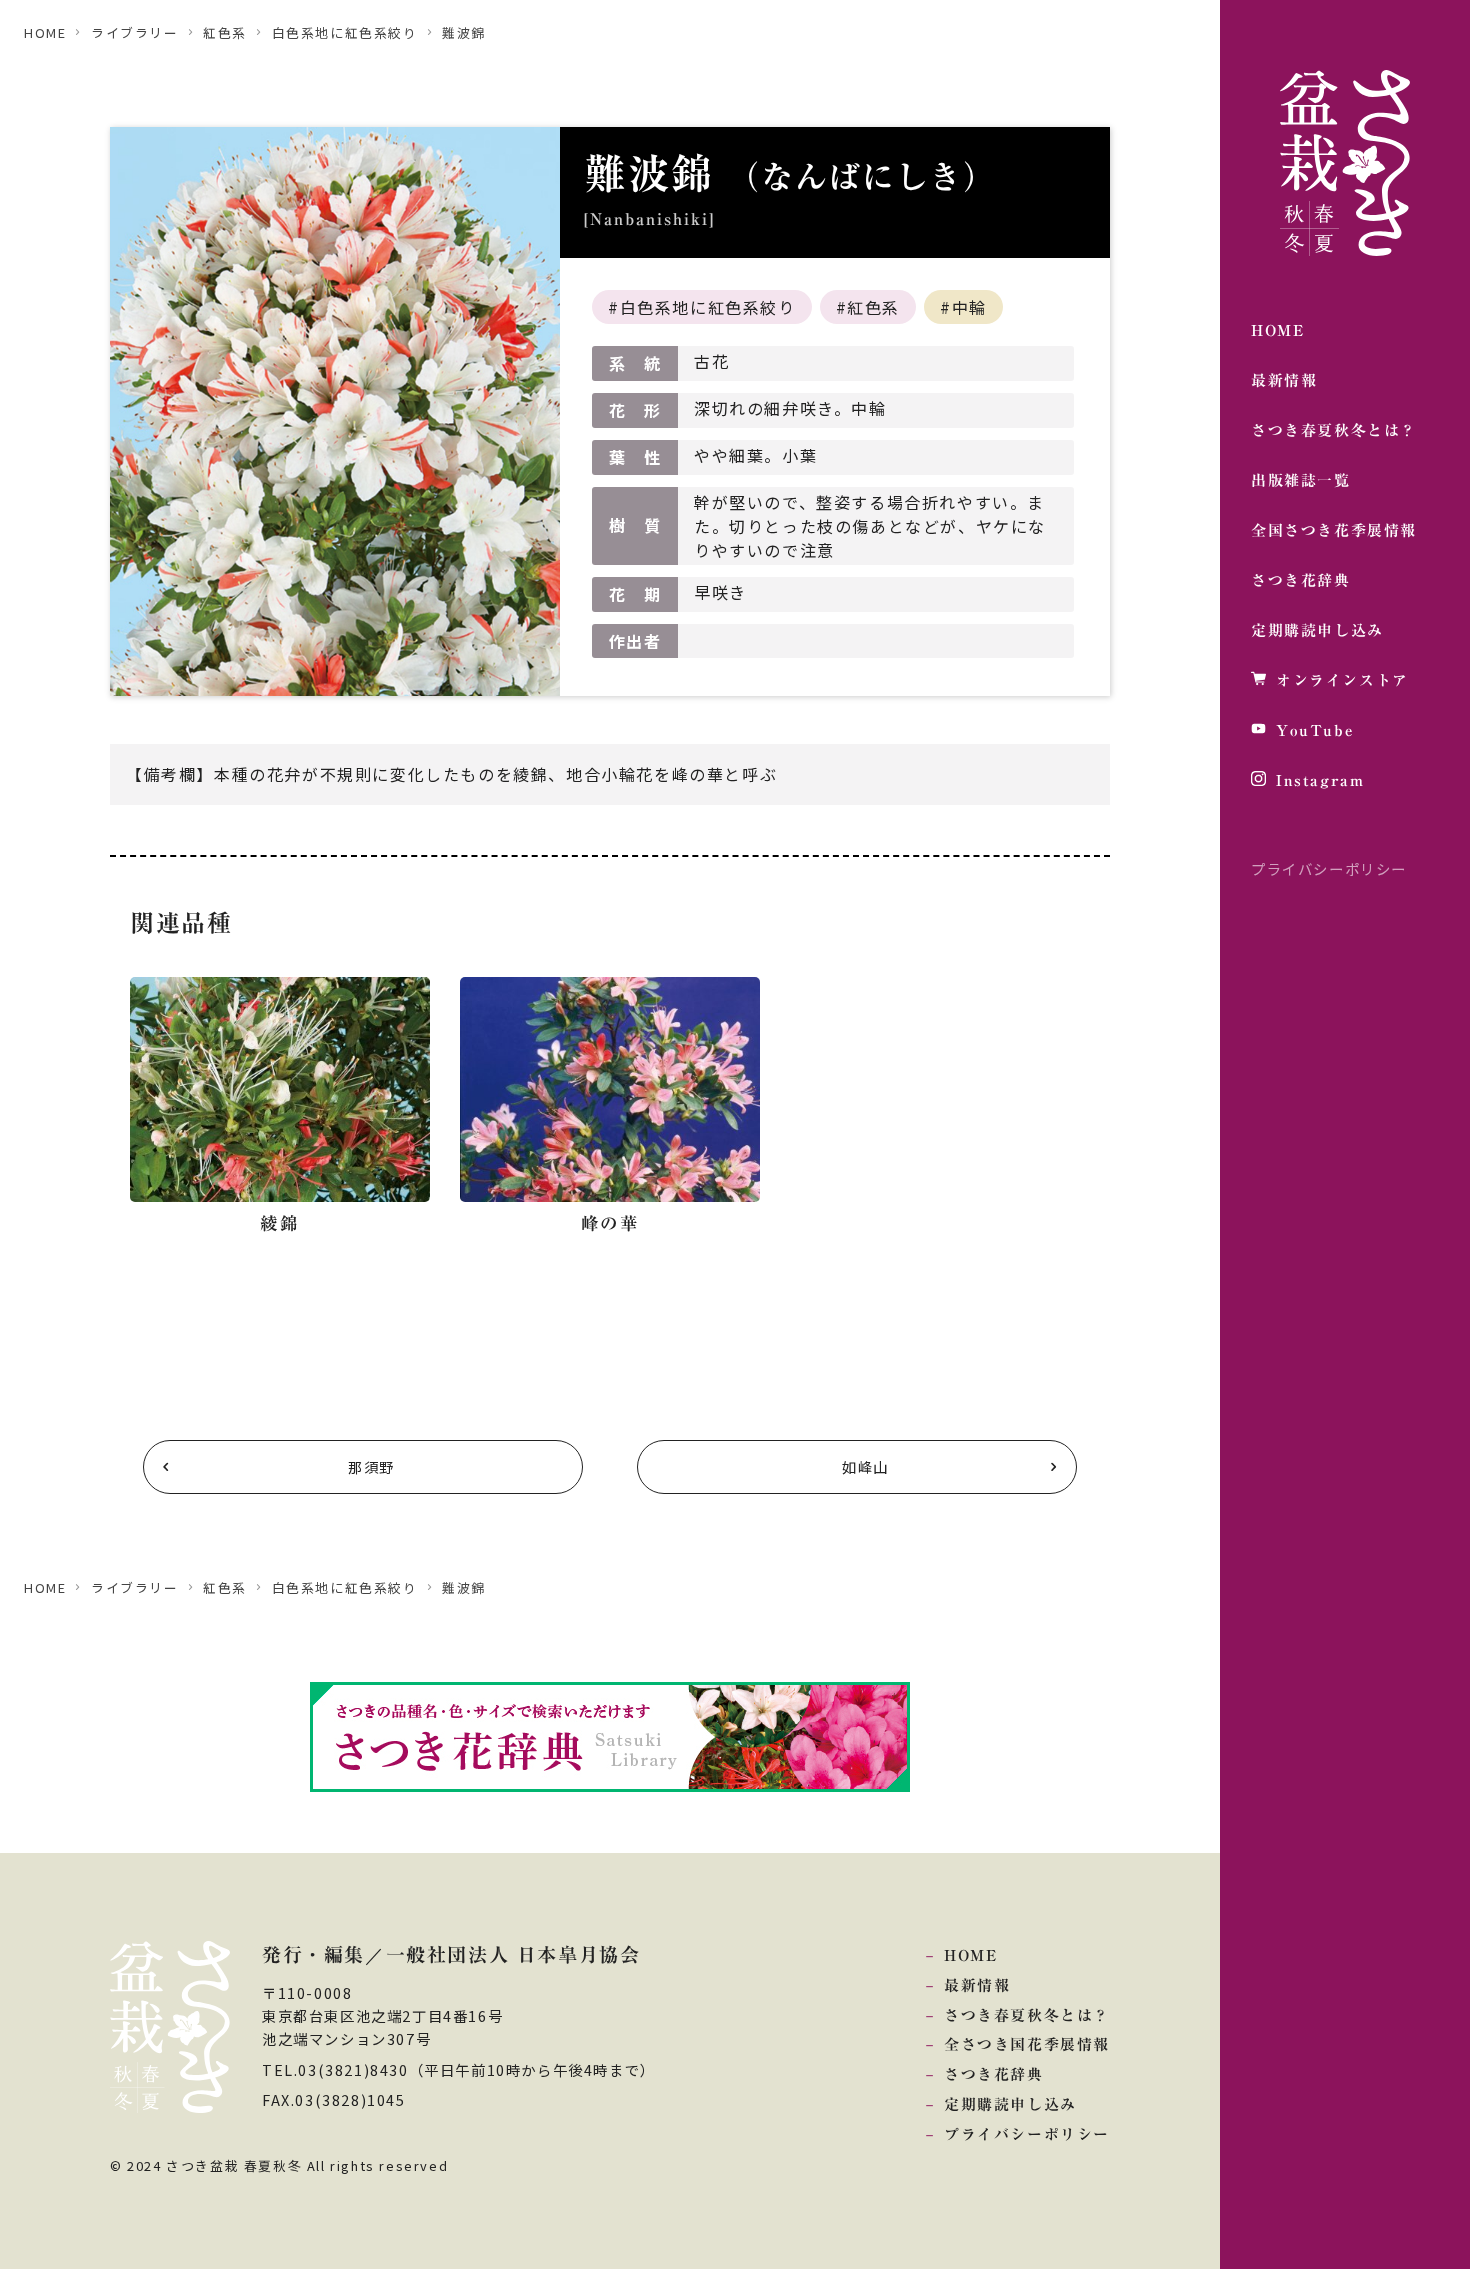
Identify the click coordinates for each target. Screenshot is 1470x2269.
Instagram (1320, 780)
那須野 (371, 1466)
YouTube (1315, 730)
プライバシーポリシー (1329, 868)
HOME (1277, 330)
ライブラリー (135, 32)
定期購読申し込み (1317, 630)
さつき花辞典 (1301, 580)
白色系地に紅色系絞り (345, 32)
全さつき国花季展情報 (1027, 2044)
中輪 (969, 307)
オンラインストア (1342, 680)
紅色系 (225, 32)
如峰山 (865, 1466)
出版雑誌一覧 (1301, 480)
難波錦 (464, 32)
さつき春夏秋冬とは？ (1334, 430)
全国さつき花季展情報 (1334, 530)
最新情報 (1284, 380)
